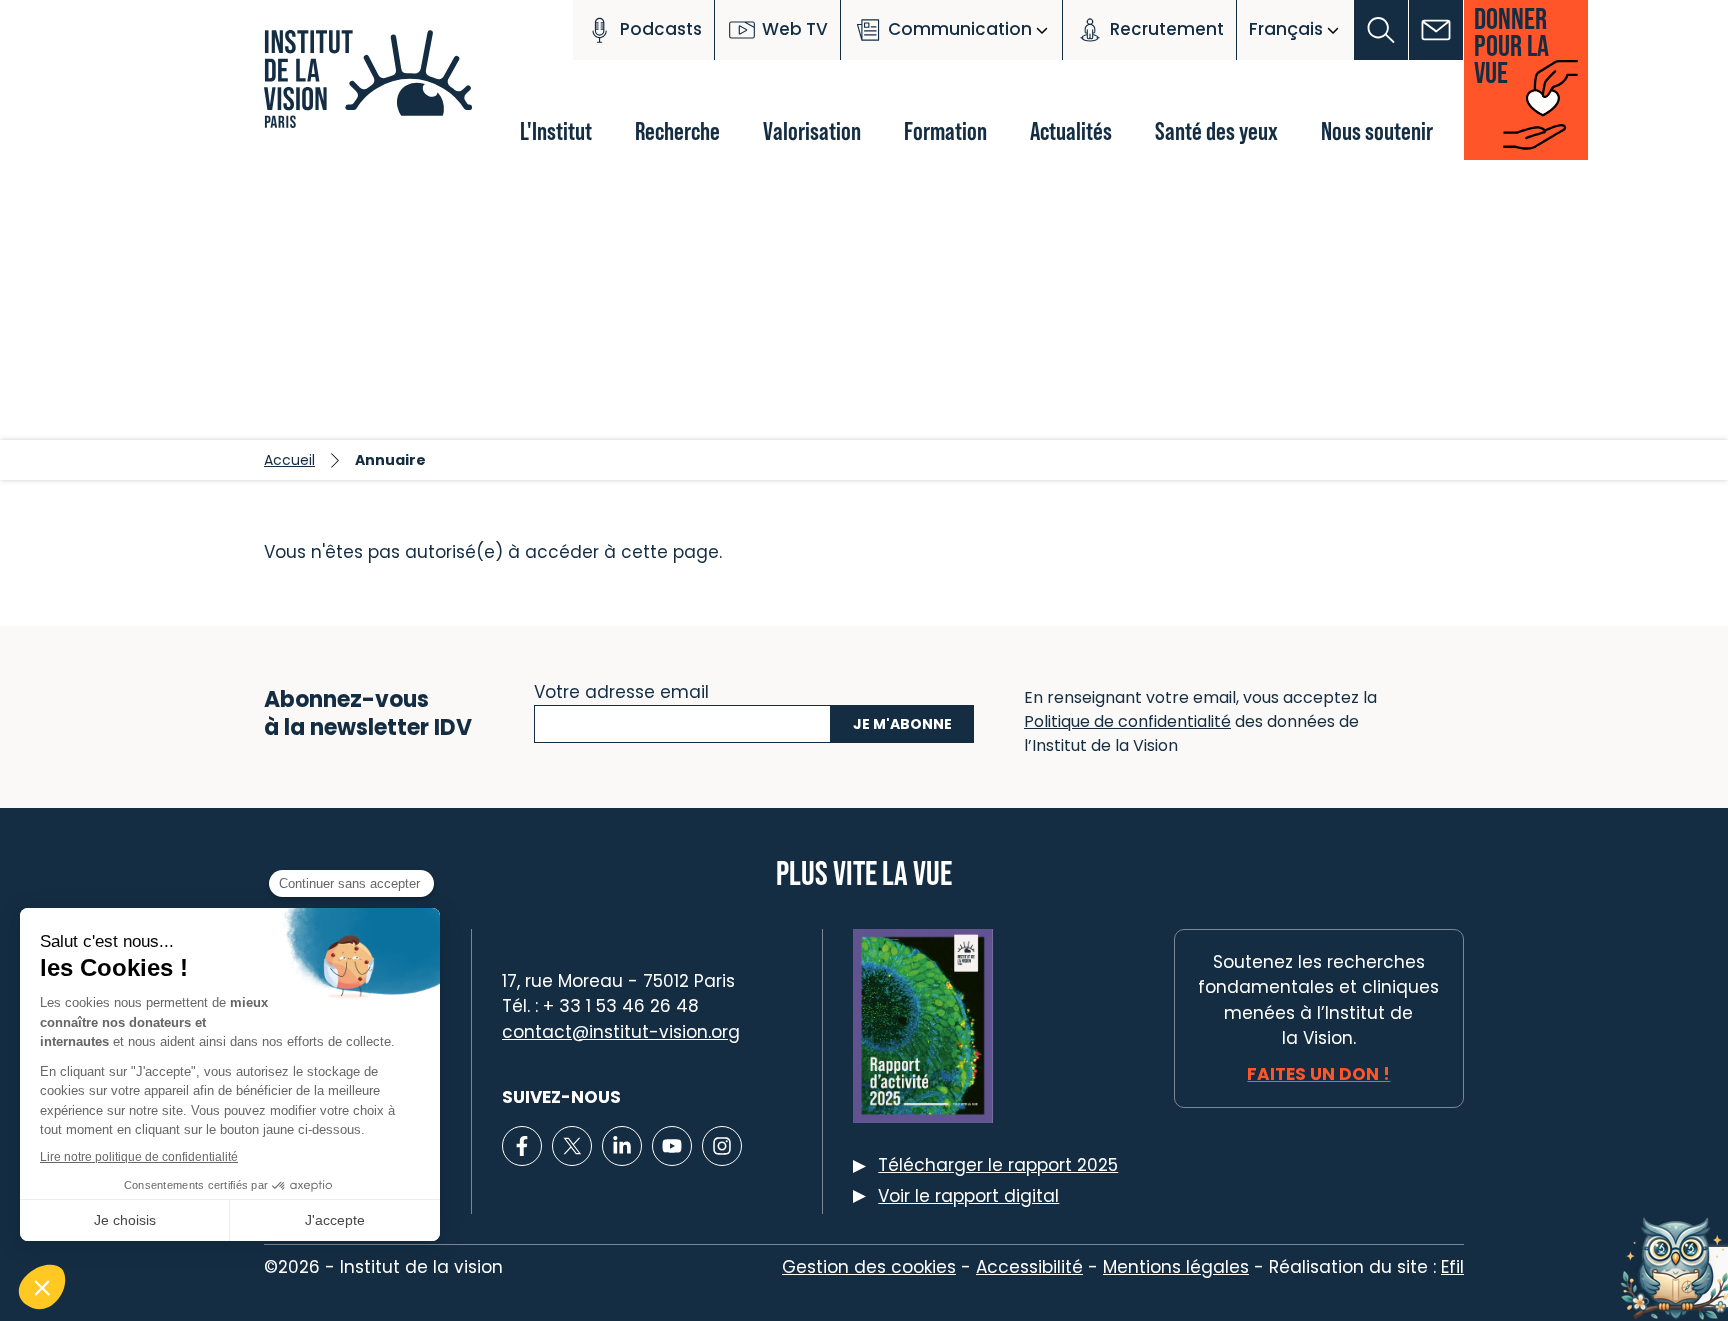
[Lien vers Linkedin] (622, 1146)
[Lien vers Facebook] (522, 1146)
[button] (1381, 30)
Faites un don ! (1318, 1074)
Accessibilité (1029, 1267)
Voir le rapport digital (968, 1196)
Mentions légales (1176, 1267)
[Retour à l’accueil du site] (374, 90)
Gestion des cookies (869, 1267)
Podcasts (661, 29)
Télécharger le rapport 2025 (998, 1165)
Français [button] (1286, 29)
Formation (945, 130)
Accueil (289, 460)
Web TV (795, 29)
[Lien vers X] (572, 1146)
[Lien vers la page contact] (1436, 30)
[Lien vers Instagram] (722, 1146)
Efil (1452, 1267)
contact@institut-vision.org (621, 1032)
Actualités (1071, 130)
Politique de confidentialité (1127, 721)
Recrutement (1167, 29)
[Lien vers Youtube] (672, 1146)
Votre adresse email (621, 690)
